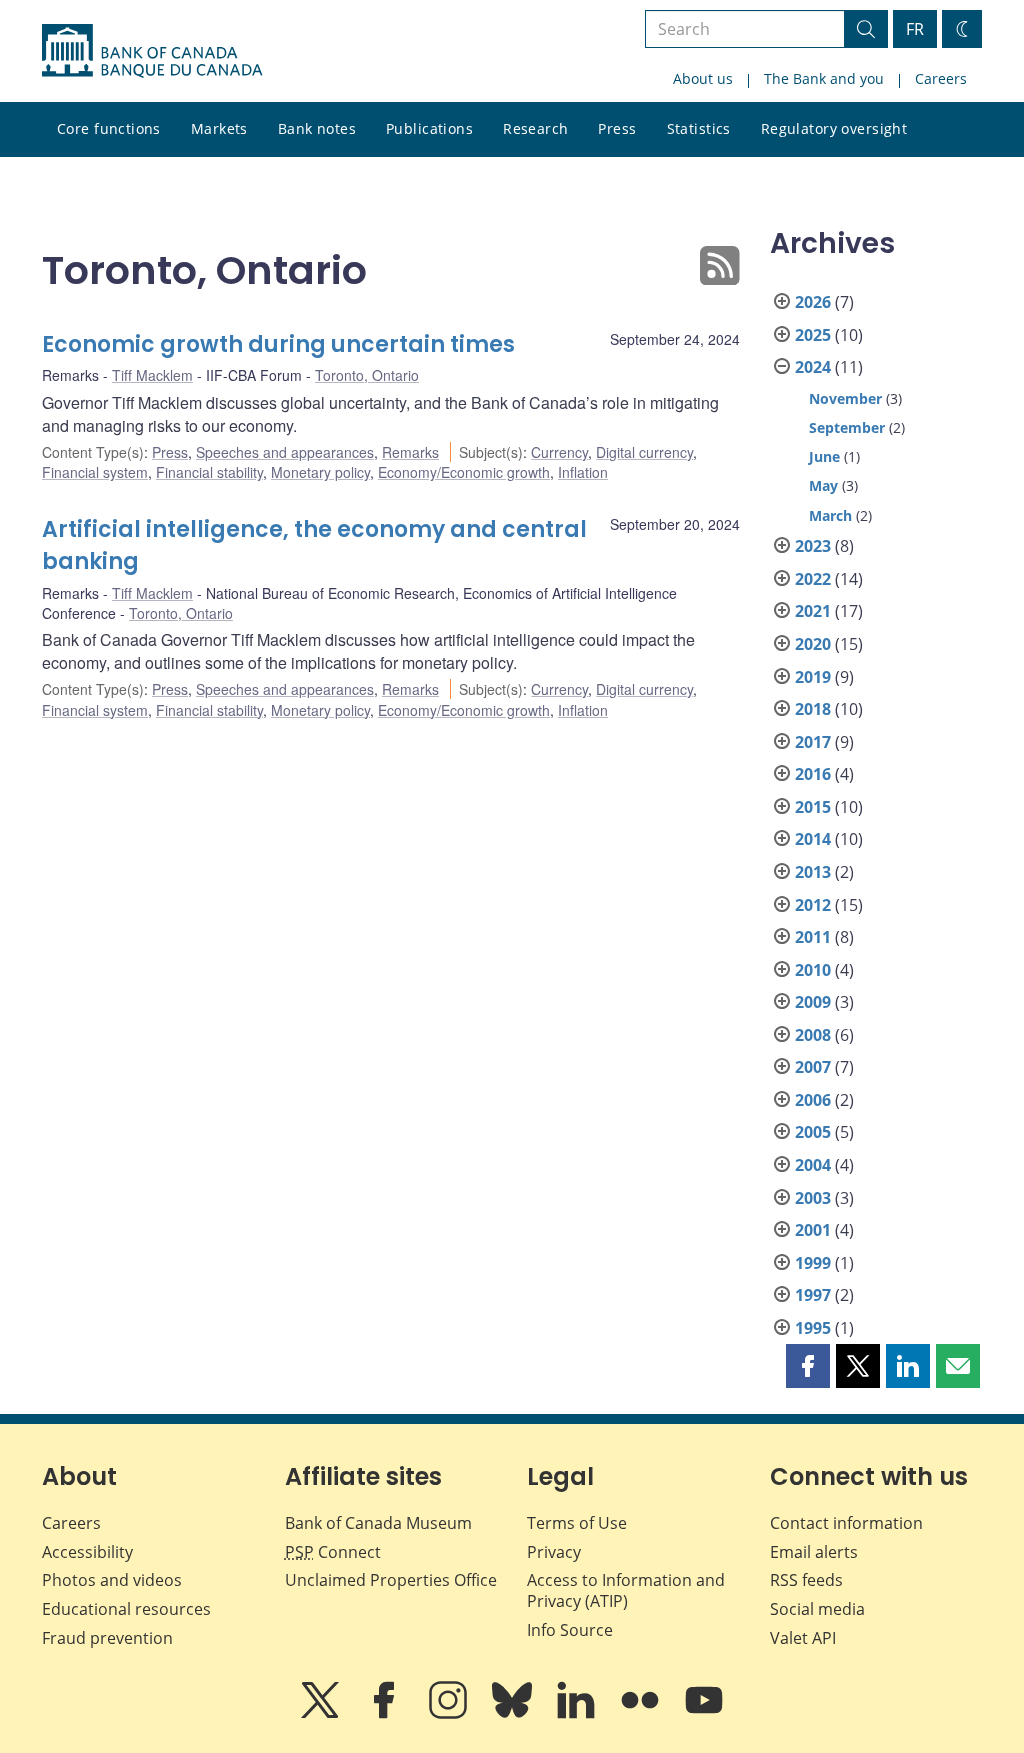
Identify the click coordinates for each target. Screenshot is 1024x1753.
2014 (813, 839)
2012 (813, 905)
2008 (813, 1035)
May (823, 485)
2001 (813, 1230)
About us (703, 78)
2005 (813, 1132)
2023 (813, 546)
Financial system (95, 472)
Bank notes (317, 128)
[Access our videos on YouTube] (704, 1714)
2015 (813, 807)
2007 (813, 1067)
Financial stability (209, 472)
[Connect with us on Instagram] (450, 1714)
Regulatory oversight (834, 128)
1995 (813, 1328)
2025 (813, 335)
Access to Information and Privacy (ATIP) (626, 1590)
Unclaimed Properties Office (391, 1580)
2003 (813, 1198)
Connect (333, 1552)
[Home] (152, 51)
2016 (813, 774)
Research (535, 128)
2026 (813, 302)
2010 (813, 970)
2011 (813, 937)
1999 (813, 1263)
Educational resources (126, 1609)
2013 (813, 872)
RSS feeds (806, 1580)
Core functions (109, 128)
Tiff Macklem (152, 375)
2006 (813, 1100)
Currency (559, 452)
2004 (813, 1165)
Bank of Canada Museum (378, 1523)
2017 (813, 742)
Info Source (570, 1630)
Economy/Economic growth (464, 472)
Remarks (410, 452)
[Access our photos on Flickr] (642, 1714)
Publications (429, 128)
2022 (813, 579)
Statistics (699, 128)
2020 (813, 644)
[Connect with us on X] (322, 1714)
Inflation (583, 472)
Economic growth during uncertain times (278, 344)
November (845, 398)
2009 (813, 1002)
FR (915, 29)
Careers (941, 78)
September (847, 427)
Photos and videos (112, 1580)
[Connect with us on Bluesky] (514, 1714)
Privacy (554, 1552)
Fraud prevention (107, 1638)
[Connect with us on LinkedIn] (578, 1714)
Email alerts (814, 1552)
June (824, 456)
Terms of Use (577, 1523)
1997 (813, 1295)
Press (617, 128)
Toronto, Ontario (367, 375)
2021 (813, 611)
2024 (813, 367)
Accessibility (87, 1552)
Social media (817, 1609)
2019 (813, 677)
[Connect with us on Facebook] (386, 1714)
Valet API (803, 1638)
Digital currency (644, 452)
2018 (813, 709)
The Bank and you (824, 78)
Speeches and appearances (285, 452)
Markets (219, 128)
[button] (808, 1366)
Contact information (846, 1523)
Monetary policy (320, 472)
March (830, 515)
